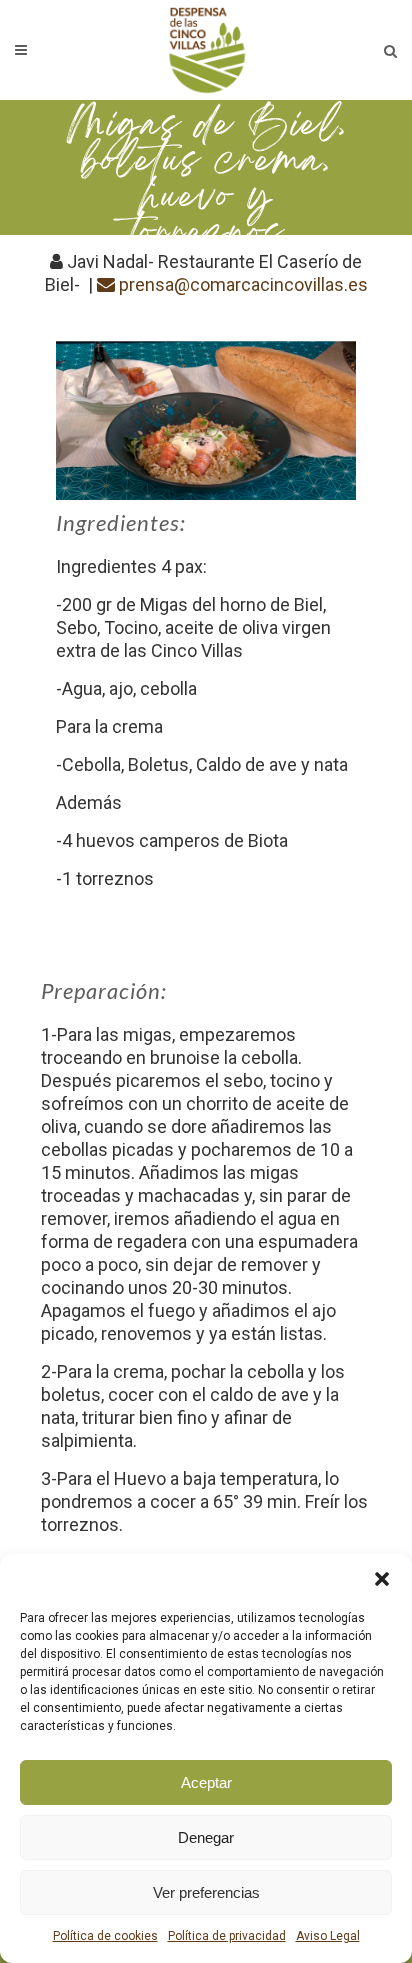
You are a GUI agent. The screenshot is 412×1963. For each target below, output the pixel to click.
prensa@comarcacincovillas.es (241, 284)
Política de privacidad (227, 1936)
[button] (382, 1579)
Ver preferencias (206, 1892)
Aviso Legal (328, 1936)
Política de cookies (105, 1936)
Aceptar (206, 1782)
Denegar (206, 1837)
